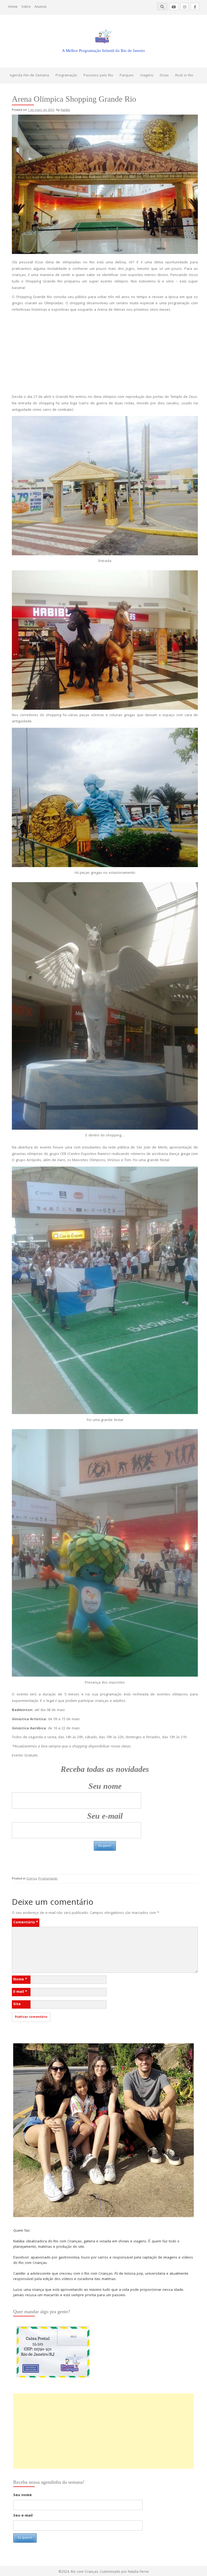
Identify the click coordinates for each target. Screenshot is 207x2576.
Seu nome (105, 1786)
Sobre (26, 7)
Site (17, 2004)
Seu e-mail (105, 1816)
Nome (20, 1980)
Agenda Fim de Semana (29, 76)
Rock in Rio (184, 76)
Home (13, 7)
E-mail (20, 1992)
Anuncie (41, 7)
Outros (32, 1879)
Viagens (147, 76)
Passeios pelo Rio (98, 76)
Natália (65, 110)
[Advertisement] (105, 354)
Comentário (26, 1923)
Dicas (164, 76)
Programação (66, 76)
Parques (127, 76)
